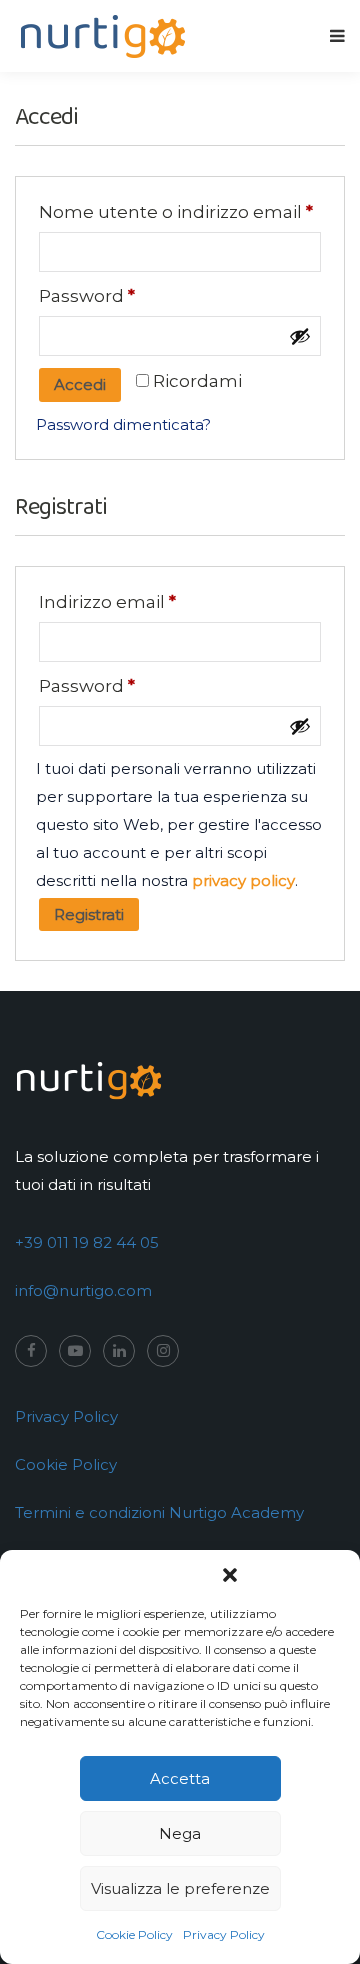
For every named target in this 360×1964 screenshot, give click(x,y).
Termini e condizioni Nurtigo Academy (159, 1512)
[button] (230, 1575)
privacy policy (243, 880)
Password (87, 296)
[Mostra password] (300, 336)
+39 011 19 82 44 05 (87, 1242)
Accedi (80, 384)
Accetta (180, 1778)
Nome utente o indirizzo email (176, 212)
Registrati (89, 914)
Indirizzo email (107, 602)
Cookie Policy (134, 1934)
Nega (180, 1833)
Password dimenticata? (123, 424)
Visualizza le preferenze (180, 1888)
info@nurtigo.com (83, 1290)
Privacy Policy (224, 1934)
